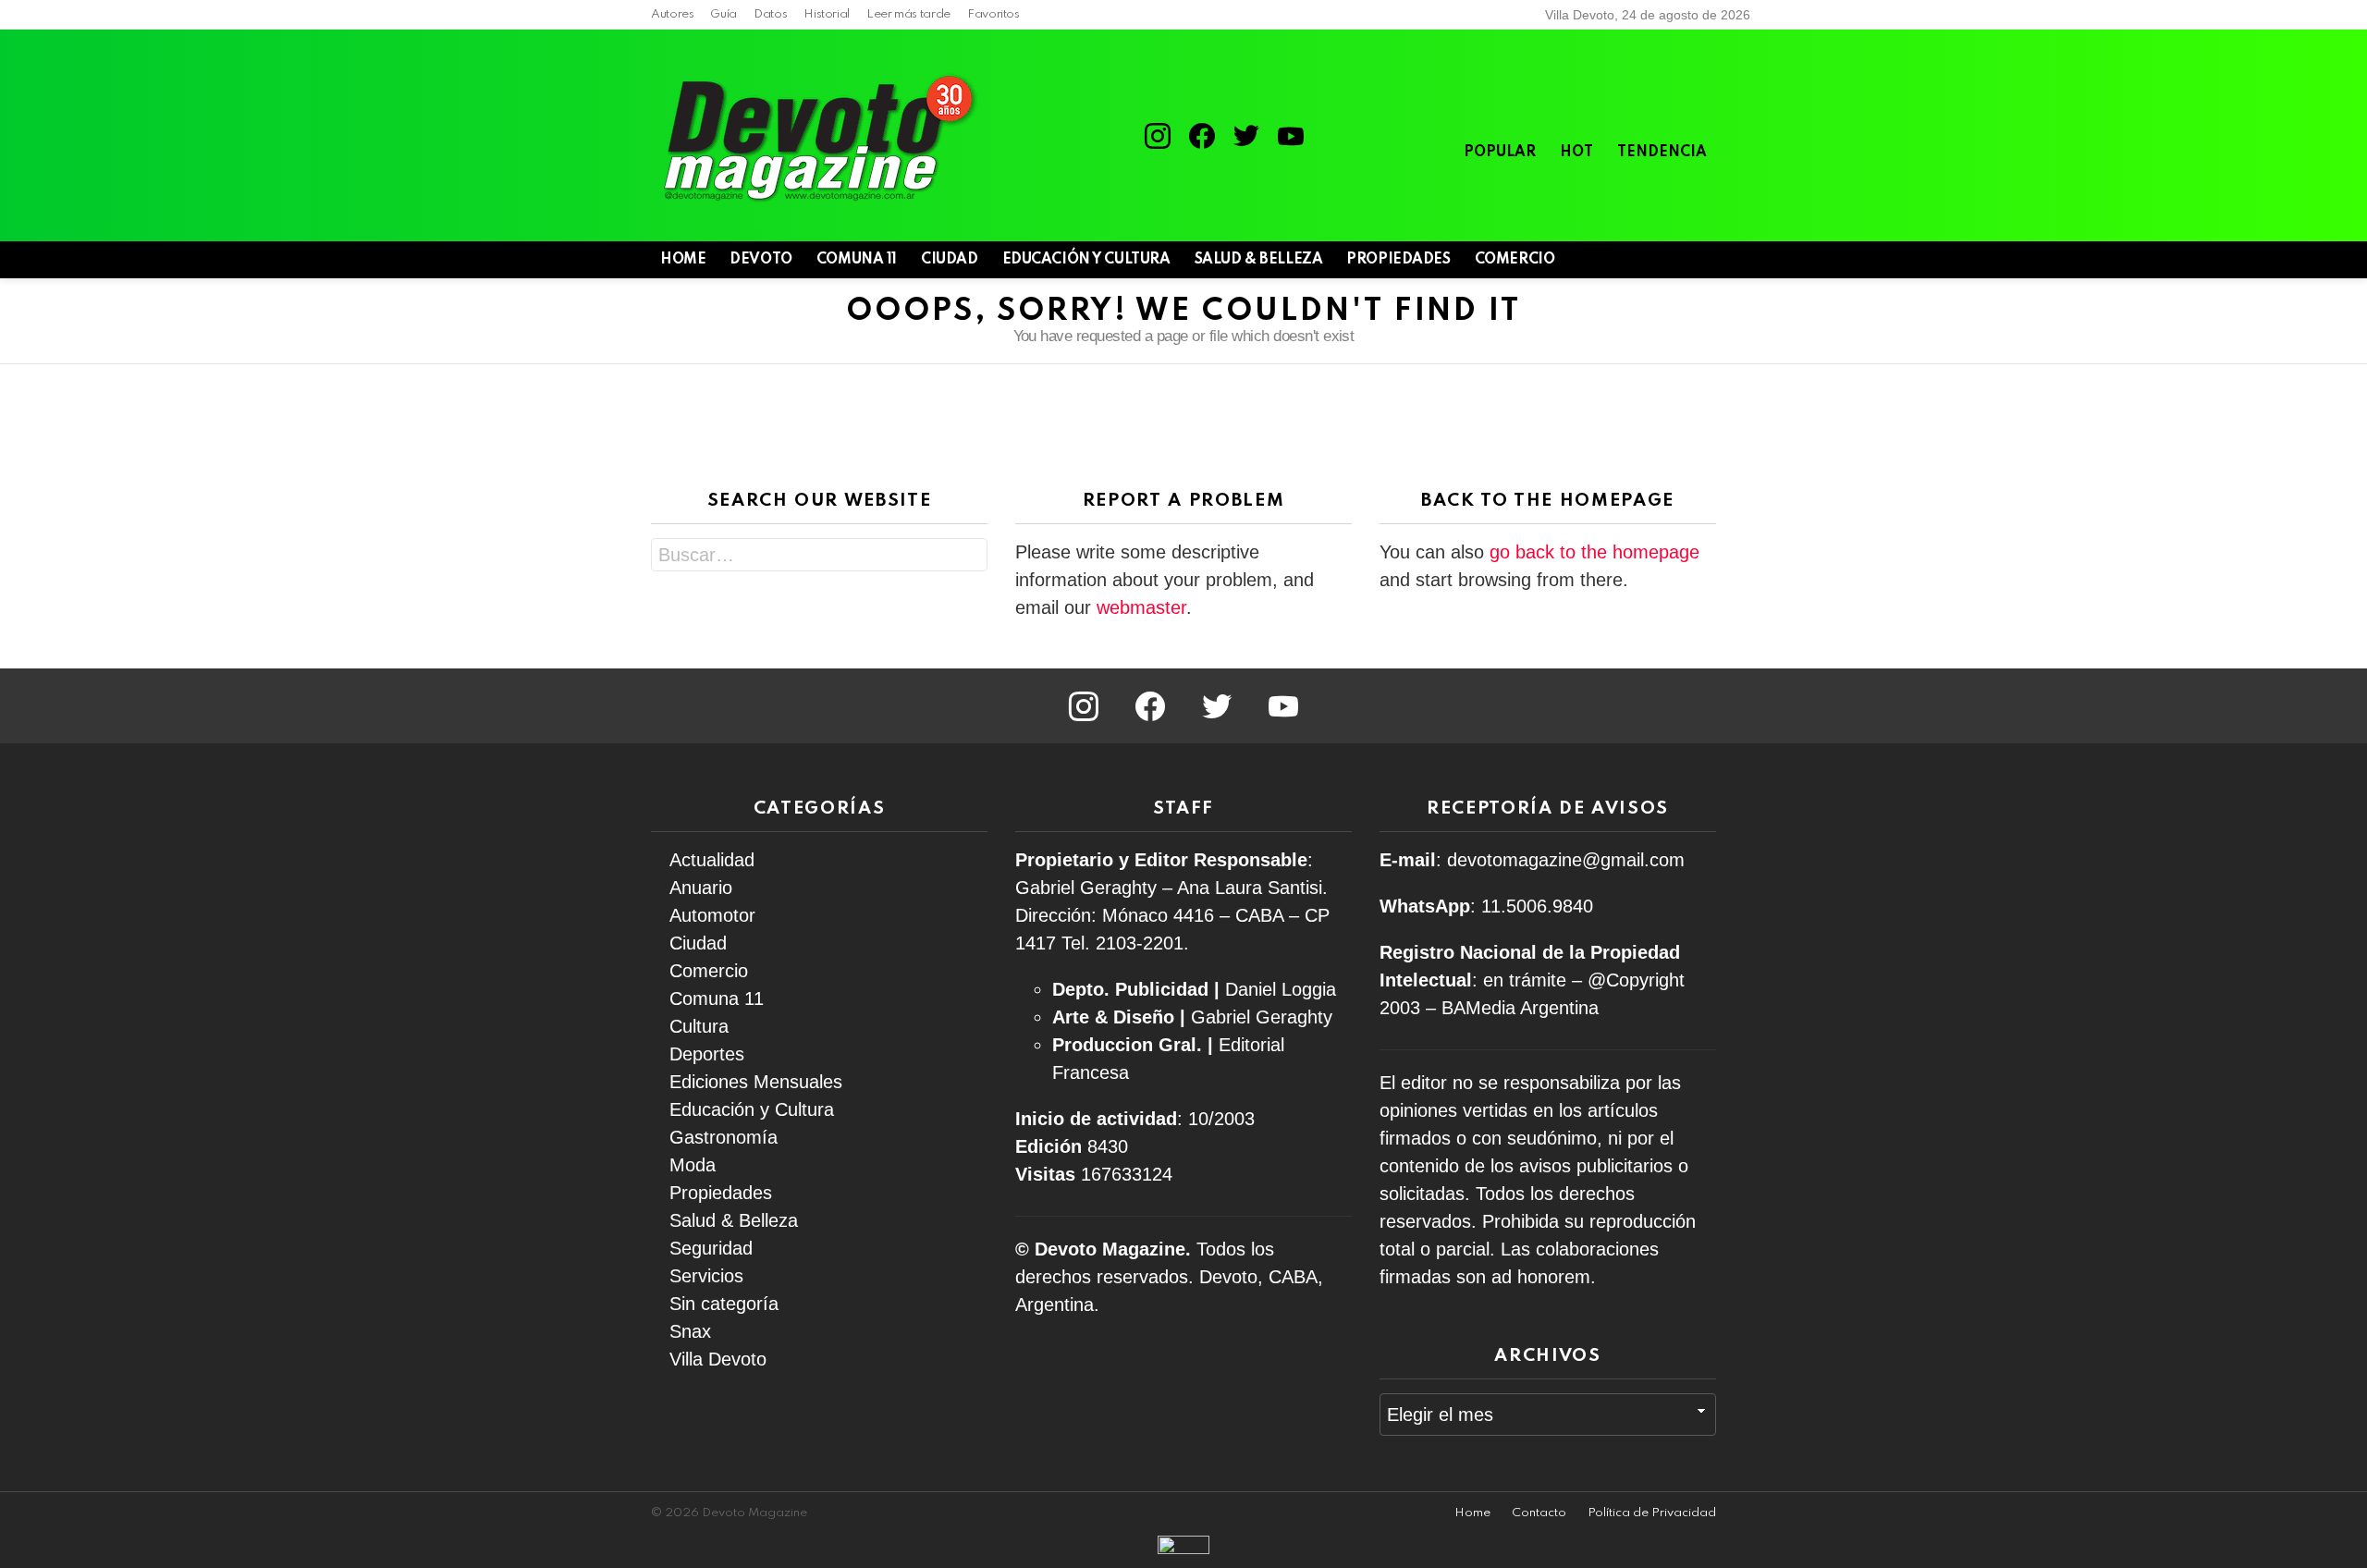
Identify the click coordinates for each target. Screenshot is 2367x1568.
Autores (672, 14)
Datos (770, 14)
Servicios (706, 1276)
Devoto (760, 260)
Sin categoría (724, 1304)
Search (969, 557)
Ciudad (949, 260)
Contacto (1539, 1513)
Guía (724, 14)
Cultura (699, 1026)
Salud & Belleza (1259, 260)
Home (1472, 1513)
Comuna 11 (857, 260)
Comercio (1515, 260)
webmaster (1141, 607)
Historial (827, 14)
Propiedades (1398, 260)
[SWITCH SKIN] (1642, 260)
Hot (1576, 153)
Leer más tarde (908, 14)
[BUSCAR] (1674, 260)
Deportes (707, 1054)
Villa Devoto (718, 1359)
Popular (1500, 153)
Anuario (701, 888)
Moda (693, 1165)
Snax (690, 1331)
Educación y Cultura (1086, 260)
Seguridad (711, 1248)
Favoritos (993, 14)
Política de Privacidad (1652, 1513)
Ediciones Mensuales (756, 1082)
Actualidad (712, 860)
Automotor (712, 915)
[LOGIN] (1705, 260)
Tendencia (1662, 153)
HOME (683, 260)
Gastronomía (724, 1137)
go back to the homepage (1594, 552)
